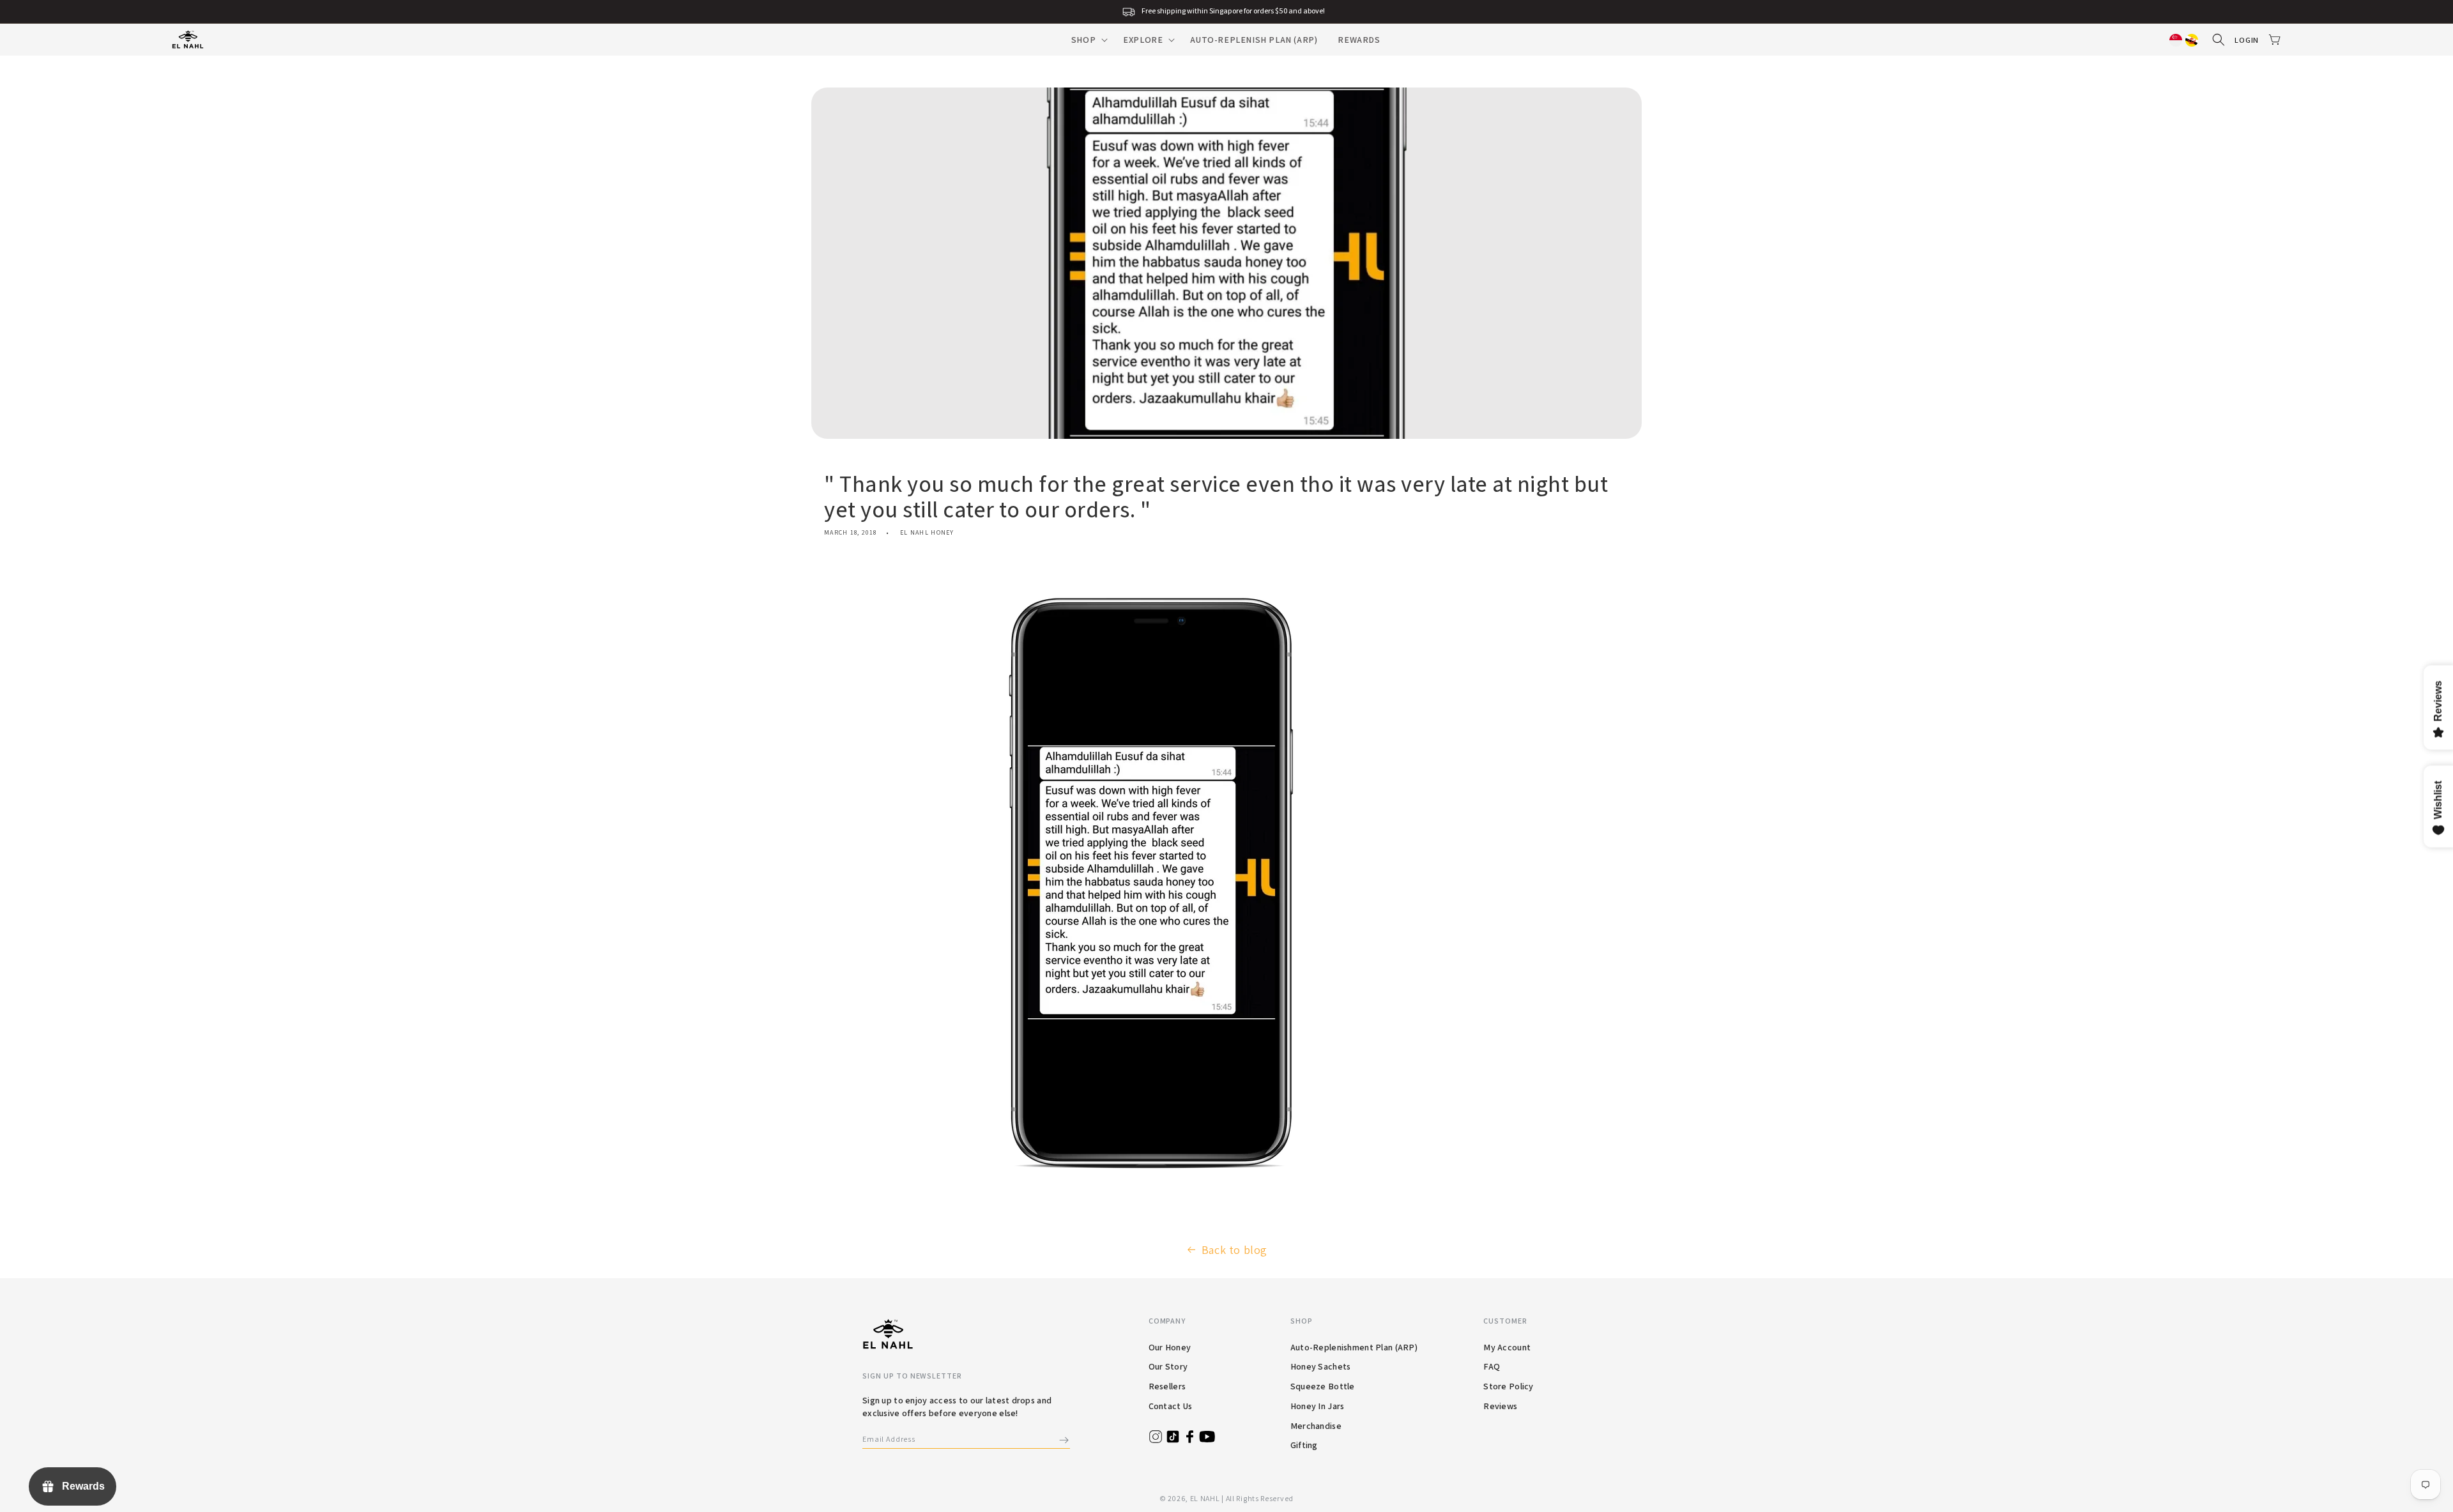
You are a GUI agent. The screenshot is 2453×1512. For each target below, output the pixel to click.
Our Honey (1170, 1347)
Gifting (1304, 1445)
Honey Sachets (1321, 1366)
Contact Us (1171, 1406)
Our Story (1168, 1366)
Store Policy (1508, 1386)
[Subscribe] (1064, 1440)
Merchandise (1316, 1426)
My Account (1507, 1347)
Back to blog (1234, 1250)
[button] (1087, 40)
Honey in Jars (1318, 1406)
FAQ (1492, 1366)
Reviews (1500, 1406)
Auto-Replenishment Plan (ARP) (1354, 1347)
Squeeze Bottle (1323, 1386)
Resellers (1167, 1386)
